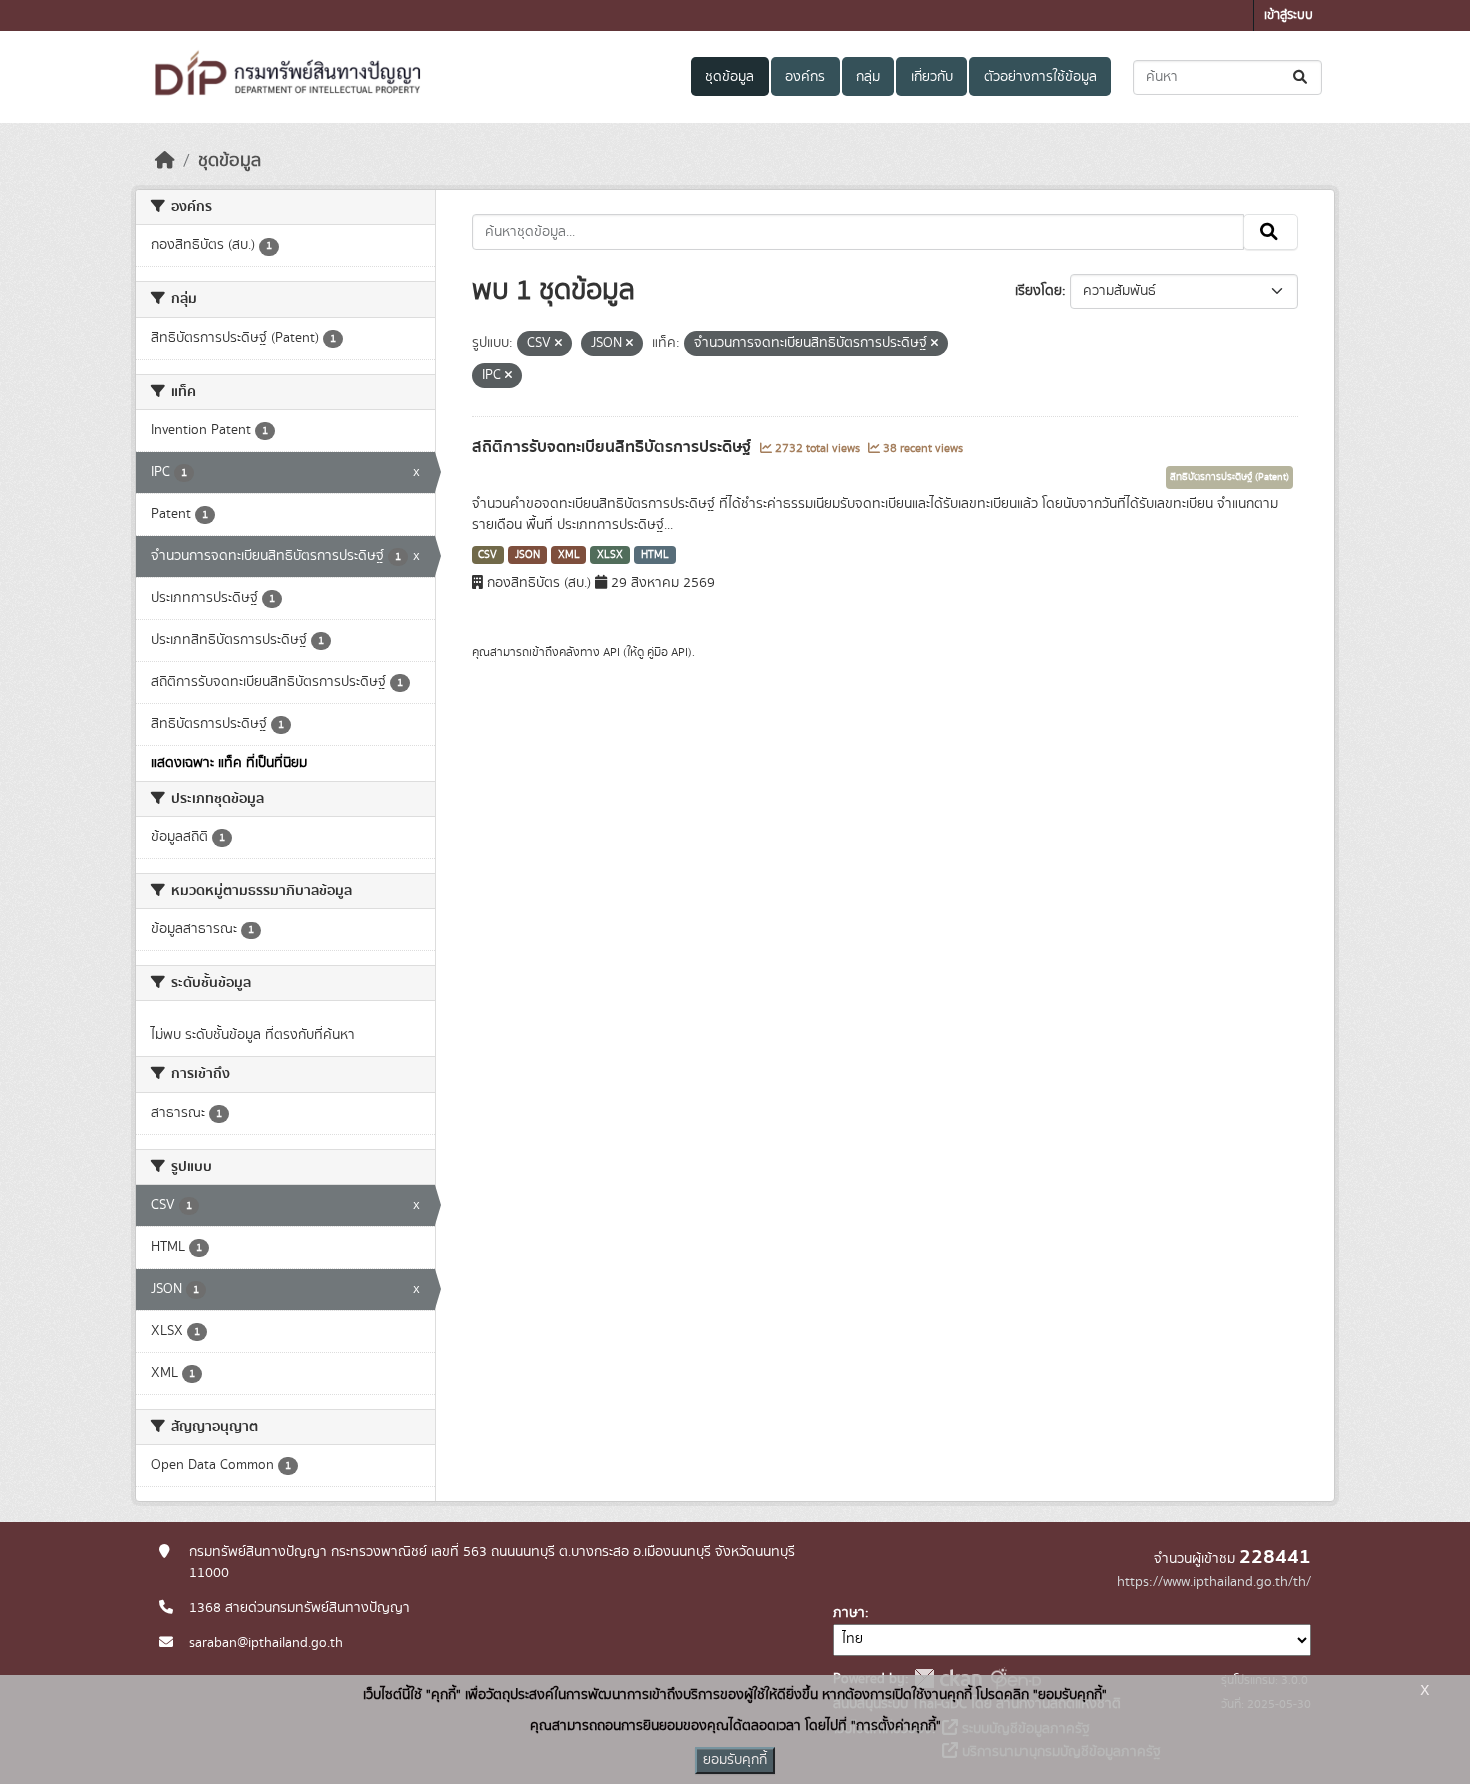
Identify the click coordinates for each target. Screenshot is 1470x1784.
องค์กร (805, 77)
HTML (655, 555)
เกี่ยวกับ (932, 77)
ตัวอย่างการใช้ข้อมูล (1040, 77)
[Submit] (1301, 77)
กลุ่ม (868, 77)
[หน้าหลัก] (165, 161)
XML (569, 555)
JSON (527, 555)
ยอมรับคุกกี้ (735, 1760)
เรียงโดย (1038, 291)
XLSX (610, 555)
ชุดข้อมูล (729, 77)
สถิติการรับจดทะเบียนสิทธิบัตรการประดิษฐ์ (613, 447)
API (611, 652)
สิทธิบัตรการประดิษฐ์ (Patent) (1229, 477)
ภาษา (849, 1613)
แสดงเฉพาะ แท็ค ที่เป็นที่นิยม (229, 763)
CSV (487, 555)
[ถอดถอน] (558, 344)
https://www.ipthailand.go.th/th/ (1214, 1582)
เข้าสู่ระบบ (1288, 15)
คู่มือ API (667, 652)
